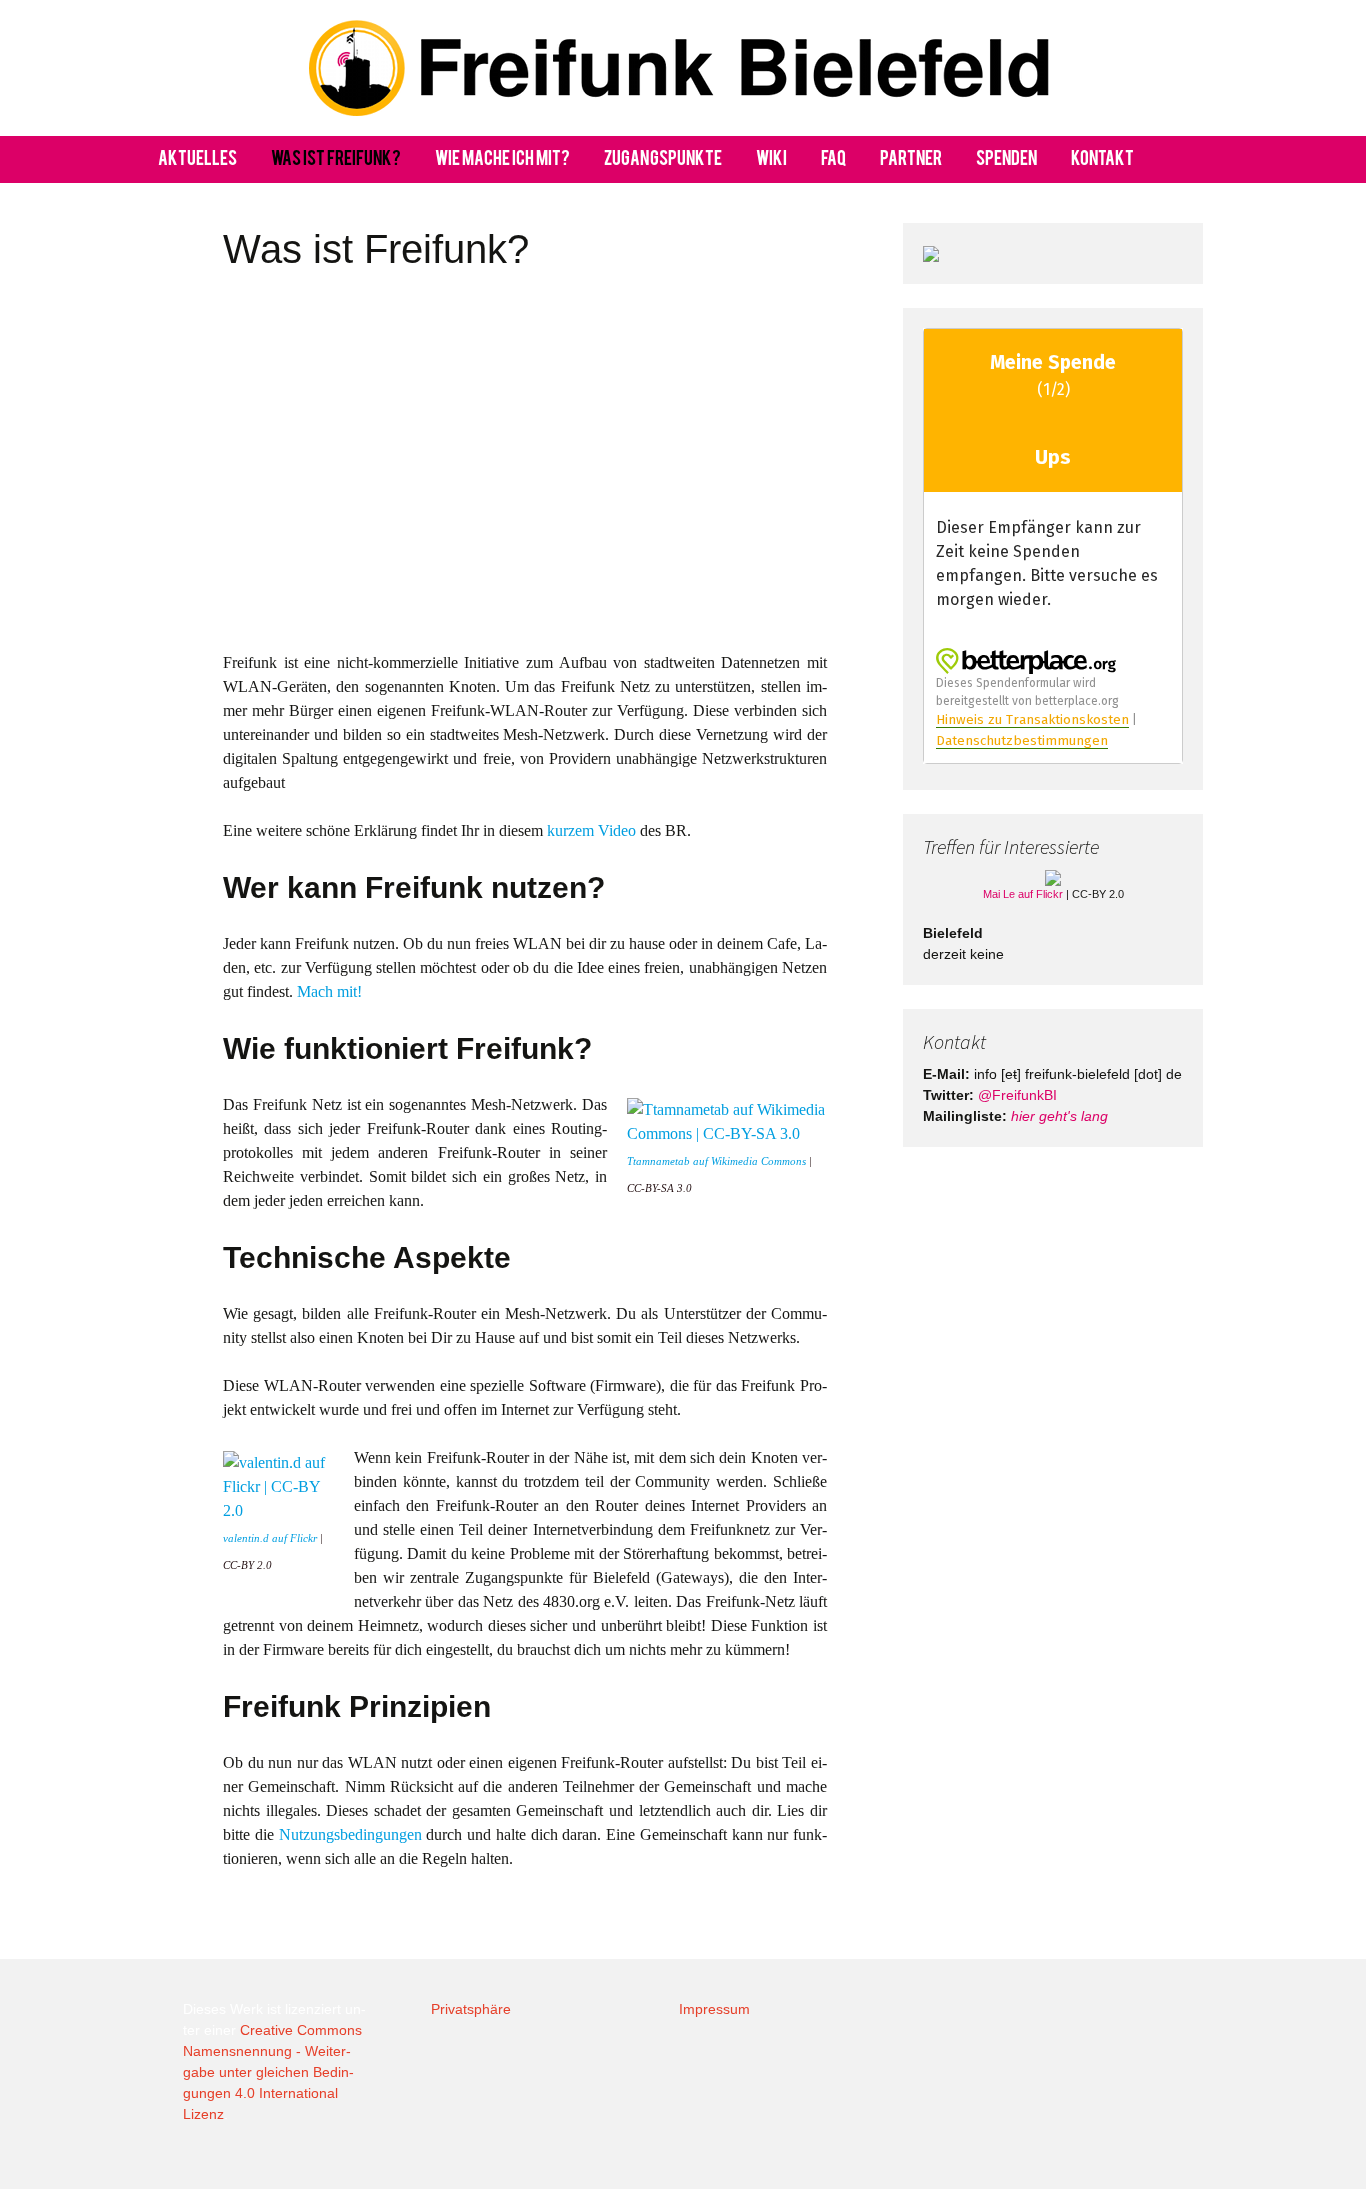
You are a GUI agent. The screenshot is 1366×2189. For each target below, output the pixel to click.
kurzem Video (591, 830)
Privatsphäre (471, 2009)
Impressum (714, 2009)
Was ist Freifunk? (336, 159)
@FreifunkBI (1017, 1095)
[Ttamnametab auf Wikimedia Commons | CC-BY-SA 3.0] (727, 1120)
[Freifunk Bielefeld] (683, 68)
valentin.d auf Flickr (270, 1538)
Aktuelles (197, 159)
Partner (911, 159)
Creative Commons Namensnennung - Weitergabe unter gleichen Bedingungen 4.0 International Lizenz (272, 2072)
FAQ (833, 159)
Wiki (771, 159)
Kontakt (1102, 159)
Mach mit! (329, 991)
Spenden (1006, 159)
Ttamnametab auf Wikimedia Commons (716, 1161)
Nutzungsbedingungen (350, 1834)
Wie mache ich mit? (502, 159)
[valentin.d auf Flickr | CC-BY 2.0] (278, 1485)
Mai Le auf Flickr (1023, 894)
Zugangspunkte (662, 159)
